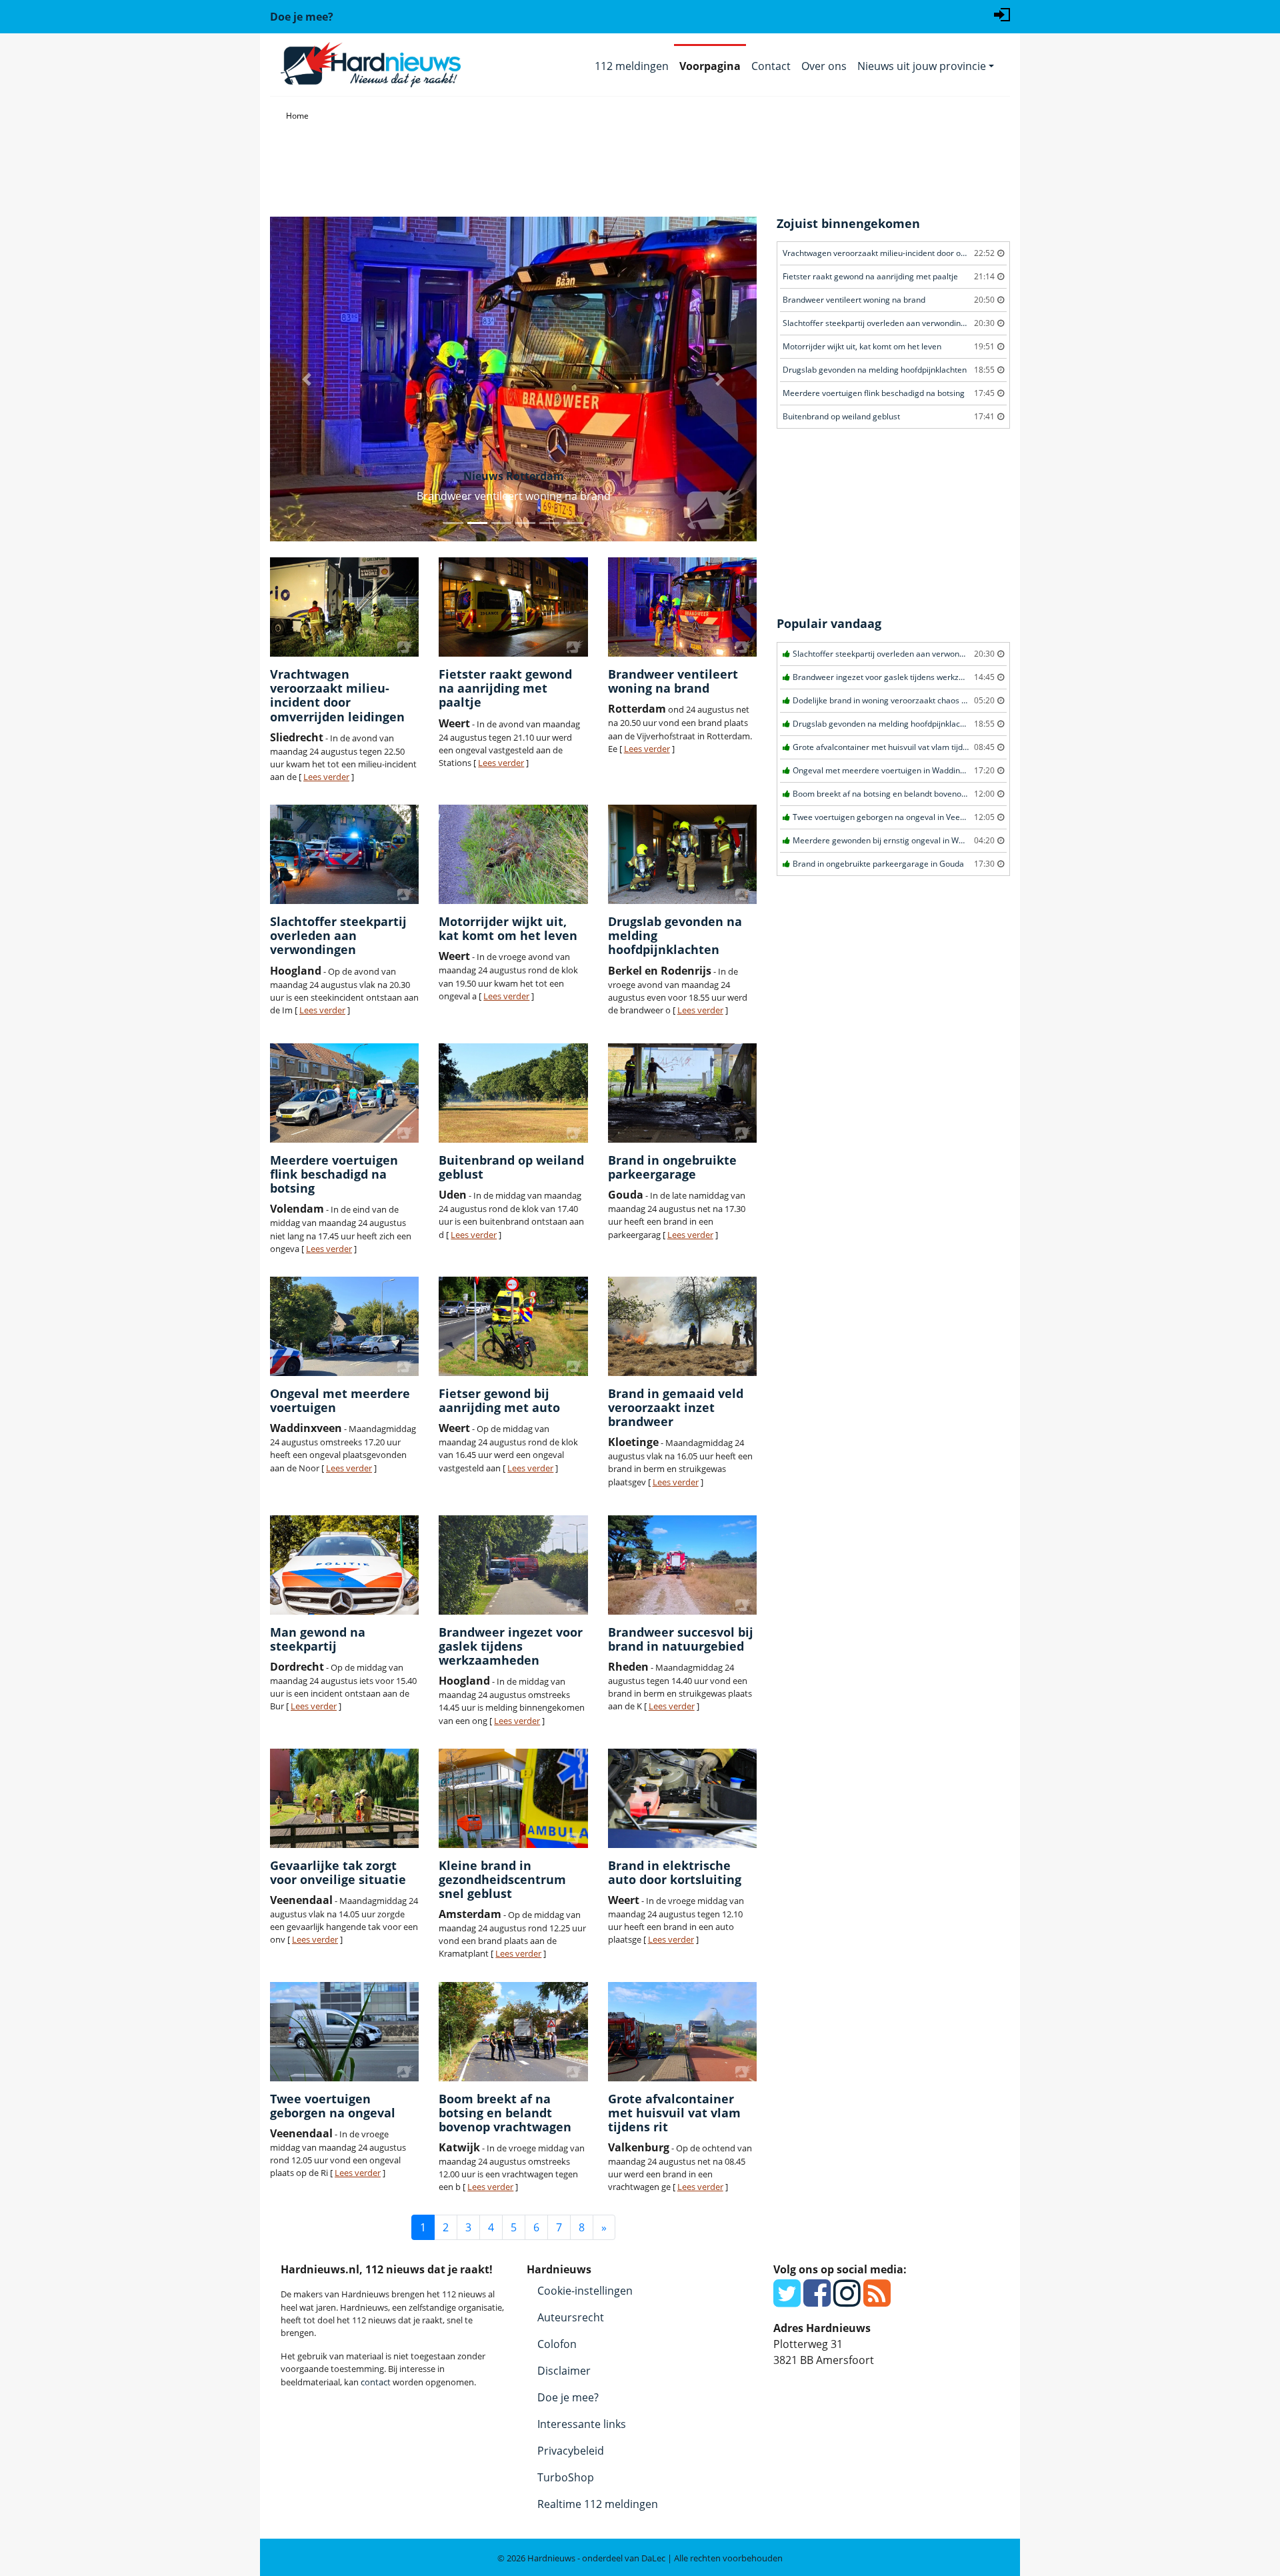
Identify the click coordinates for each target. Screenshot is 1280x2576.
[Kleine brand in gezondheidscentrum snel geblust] (513, 1798)
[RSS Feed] (877, 2301)
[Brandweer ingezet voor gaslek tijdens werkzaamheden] (513, 1565)
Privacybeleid (571, 2451)
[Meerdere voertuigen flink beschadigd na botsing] (344, 1093)
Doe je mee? (568, 2397)
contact (376, 2382)
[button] (307, 379)
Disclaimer (564, 2371)
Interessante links (582, 2424)
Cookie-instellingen (585, 2291)
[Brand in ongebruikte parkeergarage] (682, 1093)
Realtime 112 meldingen (598, 2504)
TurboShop (566, 2477)
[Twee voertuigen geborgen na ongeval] (344, 2032)
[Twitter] (787, 2301)
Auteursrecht (571, 2317)
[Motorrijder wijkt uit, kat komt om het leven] (513, 854)
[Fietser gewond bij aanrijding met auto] (513, 1326)
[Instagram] (847, 2301)
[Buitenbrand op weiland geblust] (513, 1093)
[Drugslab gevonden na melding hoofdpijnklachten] (682, 854)
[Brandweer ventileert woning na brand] (682, 607)
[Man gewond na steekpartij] (344, 1565)
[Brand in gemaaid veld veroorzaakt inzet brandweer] (682, 1326)
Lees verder (326, 777)
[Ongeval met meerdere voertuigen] (344, 1326)
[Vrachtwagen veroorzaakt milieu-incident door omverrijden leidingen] (344, 607)
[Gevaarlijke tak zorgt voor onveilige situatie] (344, 1798)
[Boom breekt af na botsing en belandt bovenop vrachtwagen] (513, 2032)
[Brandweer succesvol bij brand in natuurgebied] (682, 1565)
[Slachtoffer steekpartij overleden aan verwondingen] (344, 854)
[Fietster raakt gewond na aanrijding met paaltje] (513, 607)
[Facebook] (817, 2301)
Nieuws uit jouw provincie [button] (922, 66)
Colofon (557, 2344)
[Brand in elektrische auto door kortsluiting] (682, 1798)
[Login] (1002, 13)
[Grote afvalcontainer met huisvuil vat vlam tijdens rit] (682, 2032)
